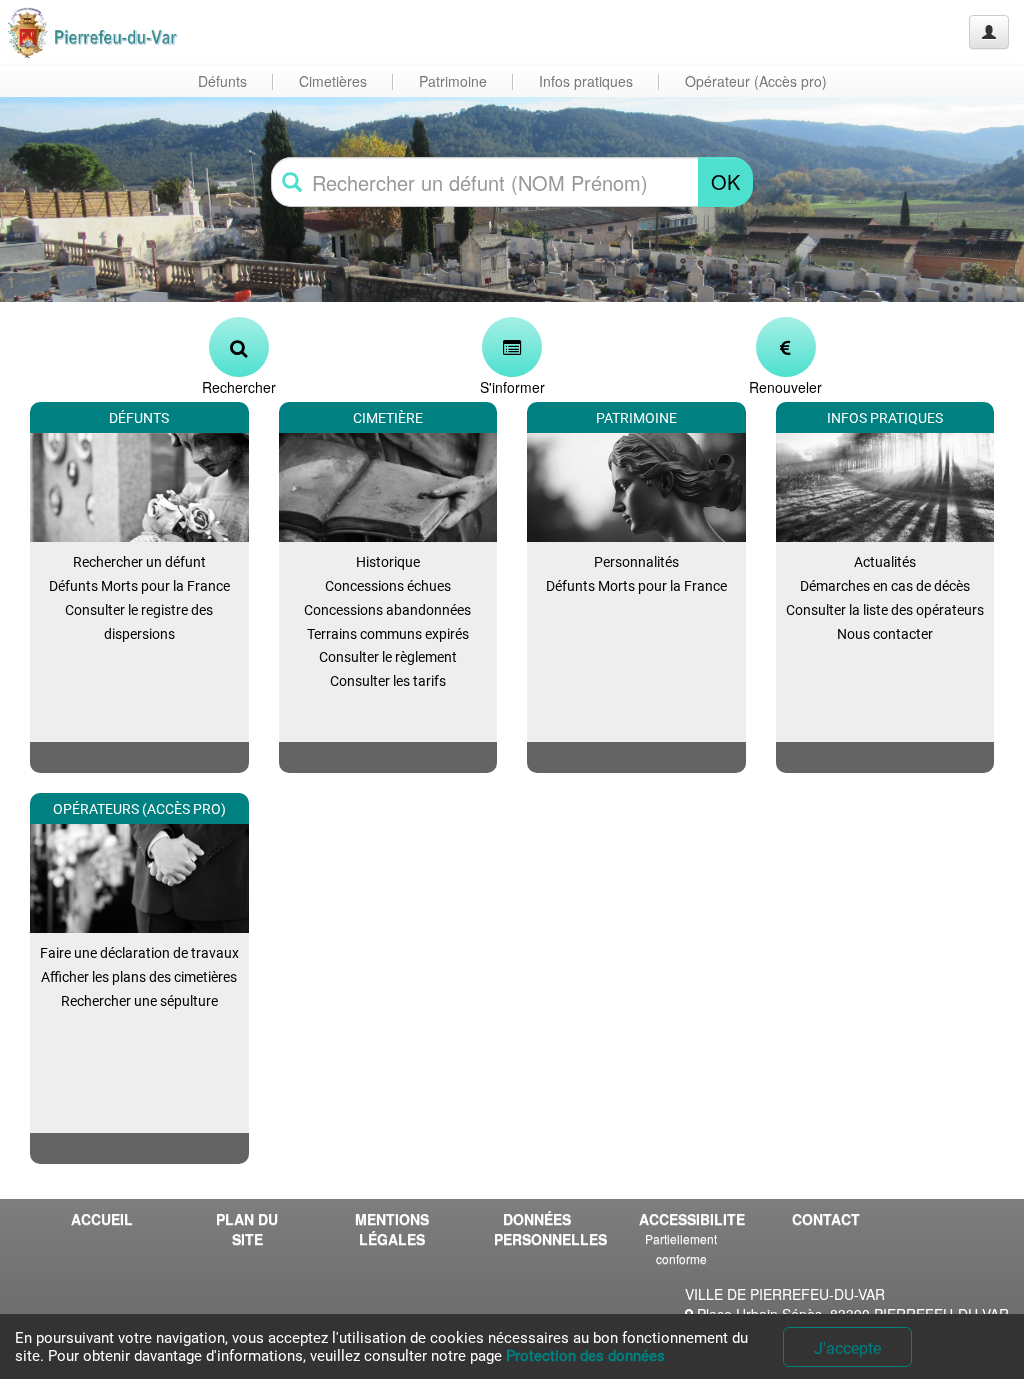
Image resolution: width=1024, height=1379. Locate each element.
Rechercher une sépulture (139, 1001)
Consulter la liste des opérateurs (885, 610)
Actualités (885, 562)
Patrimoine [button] (453, 81)
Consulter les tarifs (388, 681)
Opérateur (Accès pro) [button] (756, 81)
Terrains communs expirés (388, 634)
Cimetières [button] (333, 81)
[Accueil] (93, 32)
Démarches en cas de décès (885, 586)
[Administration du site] (989, 32)
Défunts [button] (222, 81)
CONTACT (826, 1219)
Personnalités (636, 562)
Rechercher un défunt (139, 562)
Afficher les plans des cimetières (139, 977)
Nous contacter (885, 634)
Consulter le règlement (388, 657)
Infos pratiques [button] (586, 81)
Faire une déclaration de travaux (139, 953)
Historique (388, 562)
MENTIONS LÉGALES (392, 1229)
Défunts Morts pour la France (139, 586)
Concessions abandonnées (387, 610)
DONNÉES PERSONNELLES (544, 1229)
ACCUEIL (102, 1219)
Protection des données (585, 1356)
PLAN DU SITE (247, 1229)
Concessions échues (388, 586)
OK (725, 181)
